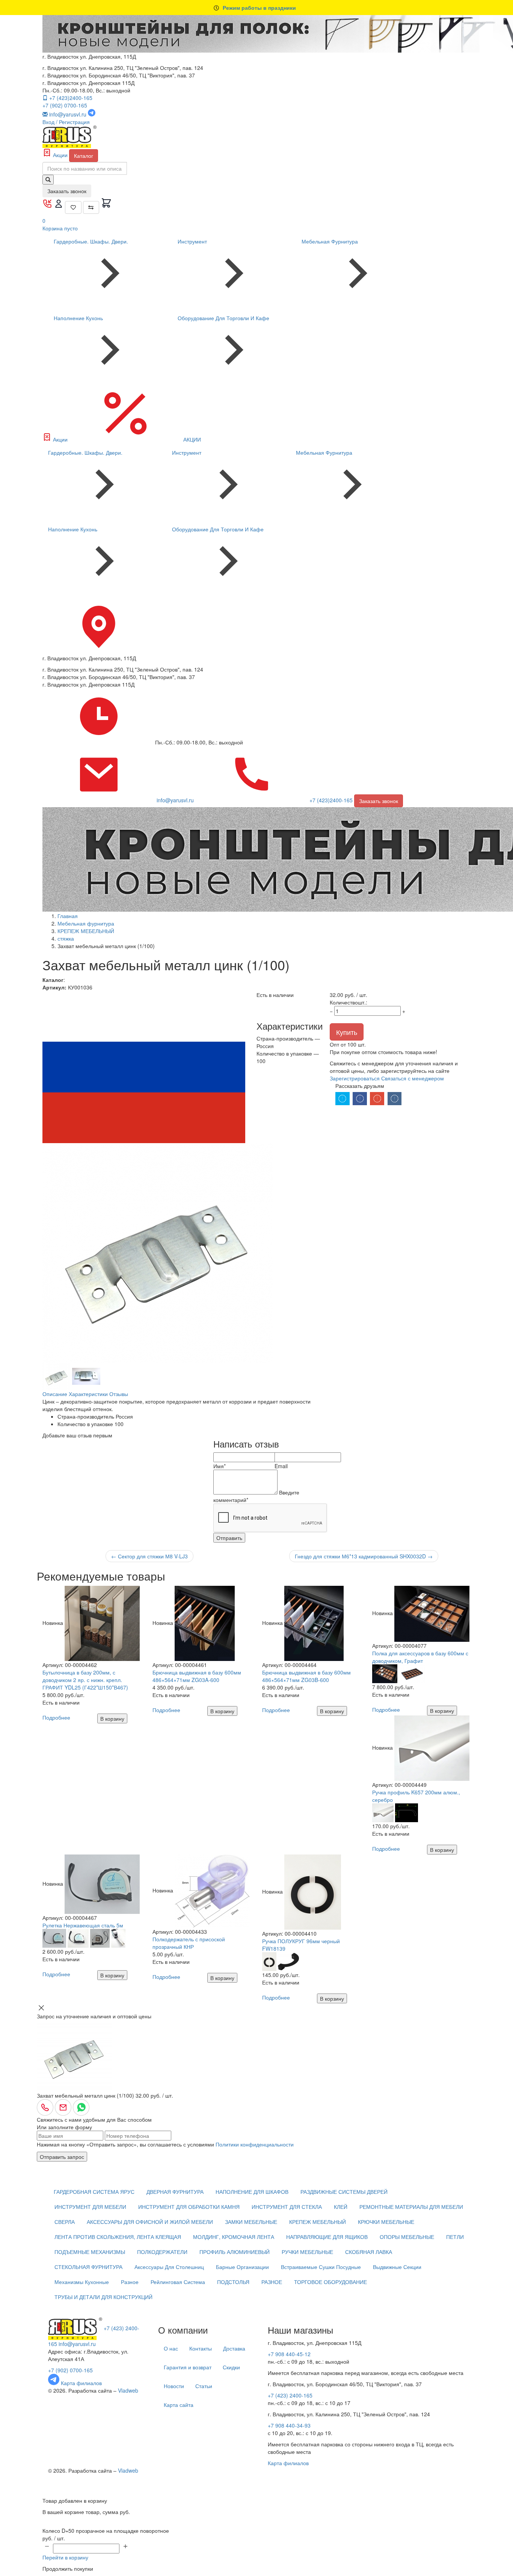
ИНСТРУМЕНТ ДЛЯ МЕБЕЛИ (90, 2207)
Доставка (234, 2348)
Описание (55, 1394)
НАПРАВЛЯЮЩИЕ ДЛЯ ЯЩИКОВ (327, 2237)
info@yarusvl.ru (77, 2344)
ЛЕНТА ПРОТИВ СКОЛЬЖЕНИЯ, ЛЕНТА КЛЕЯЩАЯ (118, 2237)
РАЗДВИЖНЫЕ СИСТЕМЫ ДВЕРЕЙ (344, 2192)
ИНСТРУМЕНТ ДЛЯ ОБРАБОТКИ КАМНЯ (189, 2207)
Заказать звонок (67, 191)
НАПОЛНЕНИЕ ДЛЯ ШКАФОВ (252, 2192)
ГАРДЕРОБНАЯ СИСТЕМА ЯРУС (94, 2192)
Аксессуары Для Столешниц (169, 2267)
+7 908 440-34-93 (289, 2425)
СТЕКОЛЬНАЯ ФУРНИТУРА (88, 2267)
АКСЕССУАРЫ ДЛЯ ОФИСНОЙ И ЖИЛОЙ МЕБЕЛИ (150, 2222)
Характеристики (88, 1394)
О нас (171, 2348)
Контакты (201, 2348)
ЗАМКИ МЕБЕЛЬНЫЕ (251, 2222)
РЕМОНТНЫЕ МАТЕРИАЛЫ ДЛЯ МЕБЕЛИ (411, 2207)
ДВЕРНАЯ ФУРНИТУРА (175, 2192)
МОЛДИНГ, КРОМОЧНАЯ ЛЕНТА (234, 2237)
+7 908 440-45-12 (289, 2354)
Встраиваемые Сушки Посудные (321, 2267)
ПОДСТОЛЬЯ (233, 2282)
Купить (347, 1032)
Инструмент (192, 241)
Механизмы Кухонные (82, 2282)
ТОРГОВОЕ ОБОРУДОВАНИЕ (330, 2282)
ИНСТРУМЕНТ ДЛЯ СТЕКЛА (287, 2207)
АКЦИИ (191, 439)
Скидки (231, 2367)
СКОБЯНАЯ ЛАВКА (369, 2252)
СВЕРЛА (65, 2222)
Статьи (204, 2386)
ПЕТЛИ (455, 2237)
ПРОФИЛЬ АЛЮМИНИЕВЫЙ (235, 2252)
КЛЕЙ (341, 2207)
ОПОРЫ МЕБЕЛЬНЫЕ (407, 2237)
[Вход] (59, 206)
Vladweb (128, 2390)
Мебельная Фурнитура (330, 241)
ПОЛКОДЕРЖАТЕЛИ (162, 2252)
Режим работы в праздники (259, 8)
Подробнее (56, 1717)
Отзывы (119, 1394)
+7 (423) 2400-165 (290, 2395)
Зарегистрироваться (355, 1078)
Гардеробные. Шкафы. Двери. (91, 241)
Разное (130, 2282)
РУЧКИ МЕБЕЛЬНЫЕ (307, 2252)
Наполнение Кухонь (78, 318)
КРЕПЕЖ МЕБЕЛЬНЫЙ (318, 2222)
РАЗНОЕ (272, 2282)
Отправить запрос (62, 2157)
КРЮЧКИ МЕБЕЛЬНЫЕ (386, 2222)
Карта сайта (179, 2405)
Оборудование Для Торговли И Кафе (223, 318)
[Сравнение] (91, 207)
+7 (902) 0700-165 (65, 105)
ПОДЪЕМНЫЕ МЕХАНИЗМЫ (90, 2252)
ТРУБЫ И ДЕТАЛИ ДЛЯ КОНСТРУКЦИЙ (103, 2297)
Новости (174, 2386)
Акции (60, 155)
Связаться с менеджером (413, 1078)
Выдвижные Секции (397, 2267)
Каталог (84, 156)
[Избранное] (73, 207)
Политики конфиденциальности (255, 2144)
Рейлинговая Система (178, 2282)
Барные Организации (242, 2267)
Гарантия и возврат (188, 2367)
